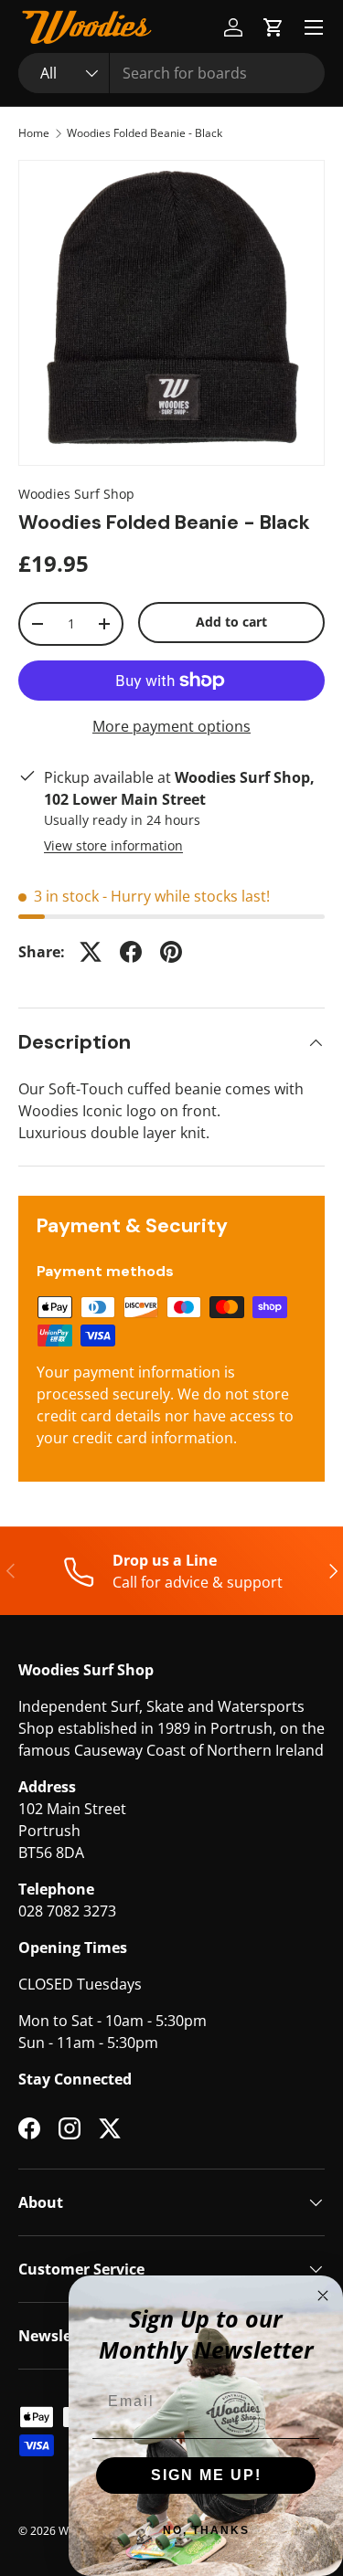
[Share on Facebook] (131, 952)
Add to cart (231, 622)
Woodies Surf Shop (76, 494)
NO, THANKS (206, 2530)
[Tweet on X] (91, 952)
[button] (273, 27)
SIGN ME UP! (206, 2475)
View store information (113, 845)
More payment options (171, 726)
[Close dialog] (323, 2296)
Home (34, 133)
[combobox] (171, 73)
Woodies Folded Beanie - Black (145, 133)
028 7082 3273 (67, 1911)
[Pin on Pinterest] (171, 952)
